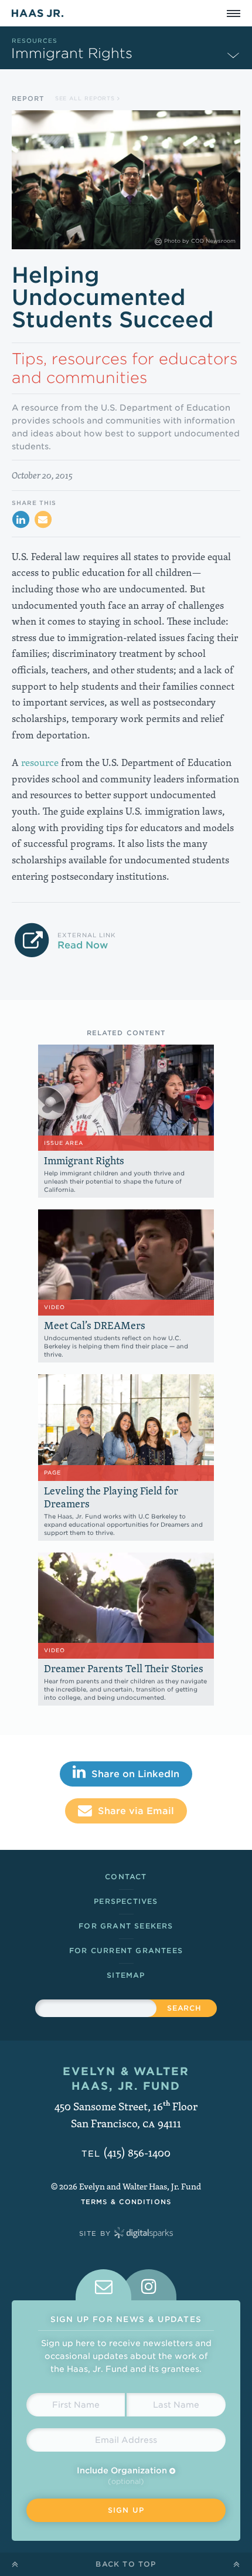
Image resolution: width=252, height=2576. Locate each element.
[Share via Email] (43, 520)
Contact (126, 1877)
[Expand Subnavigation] (233, 55)
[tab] (103, 2285)
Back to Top (126, 2564)
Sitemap (126, 1975)
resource (40, 762)
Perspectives (126, 1901)
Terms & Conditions (126, 2202)
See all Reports (86, 98)
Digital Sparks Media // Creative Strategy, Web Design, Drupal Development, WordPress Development (144, 2233)
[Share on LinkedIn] (21, 520)
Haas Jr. (38, 13)
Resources (35, 40)
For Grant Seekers (126, 1926)
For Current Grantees (126, 1950)
